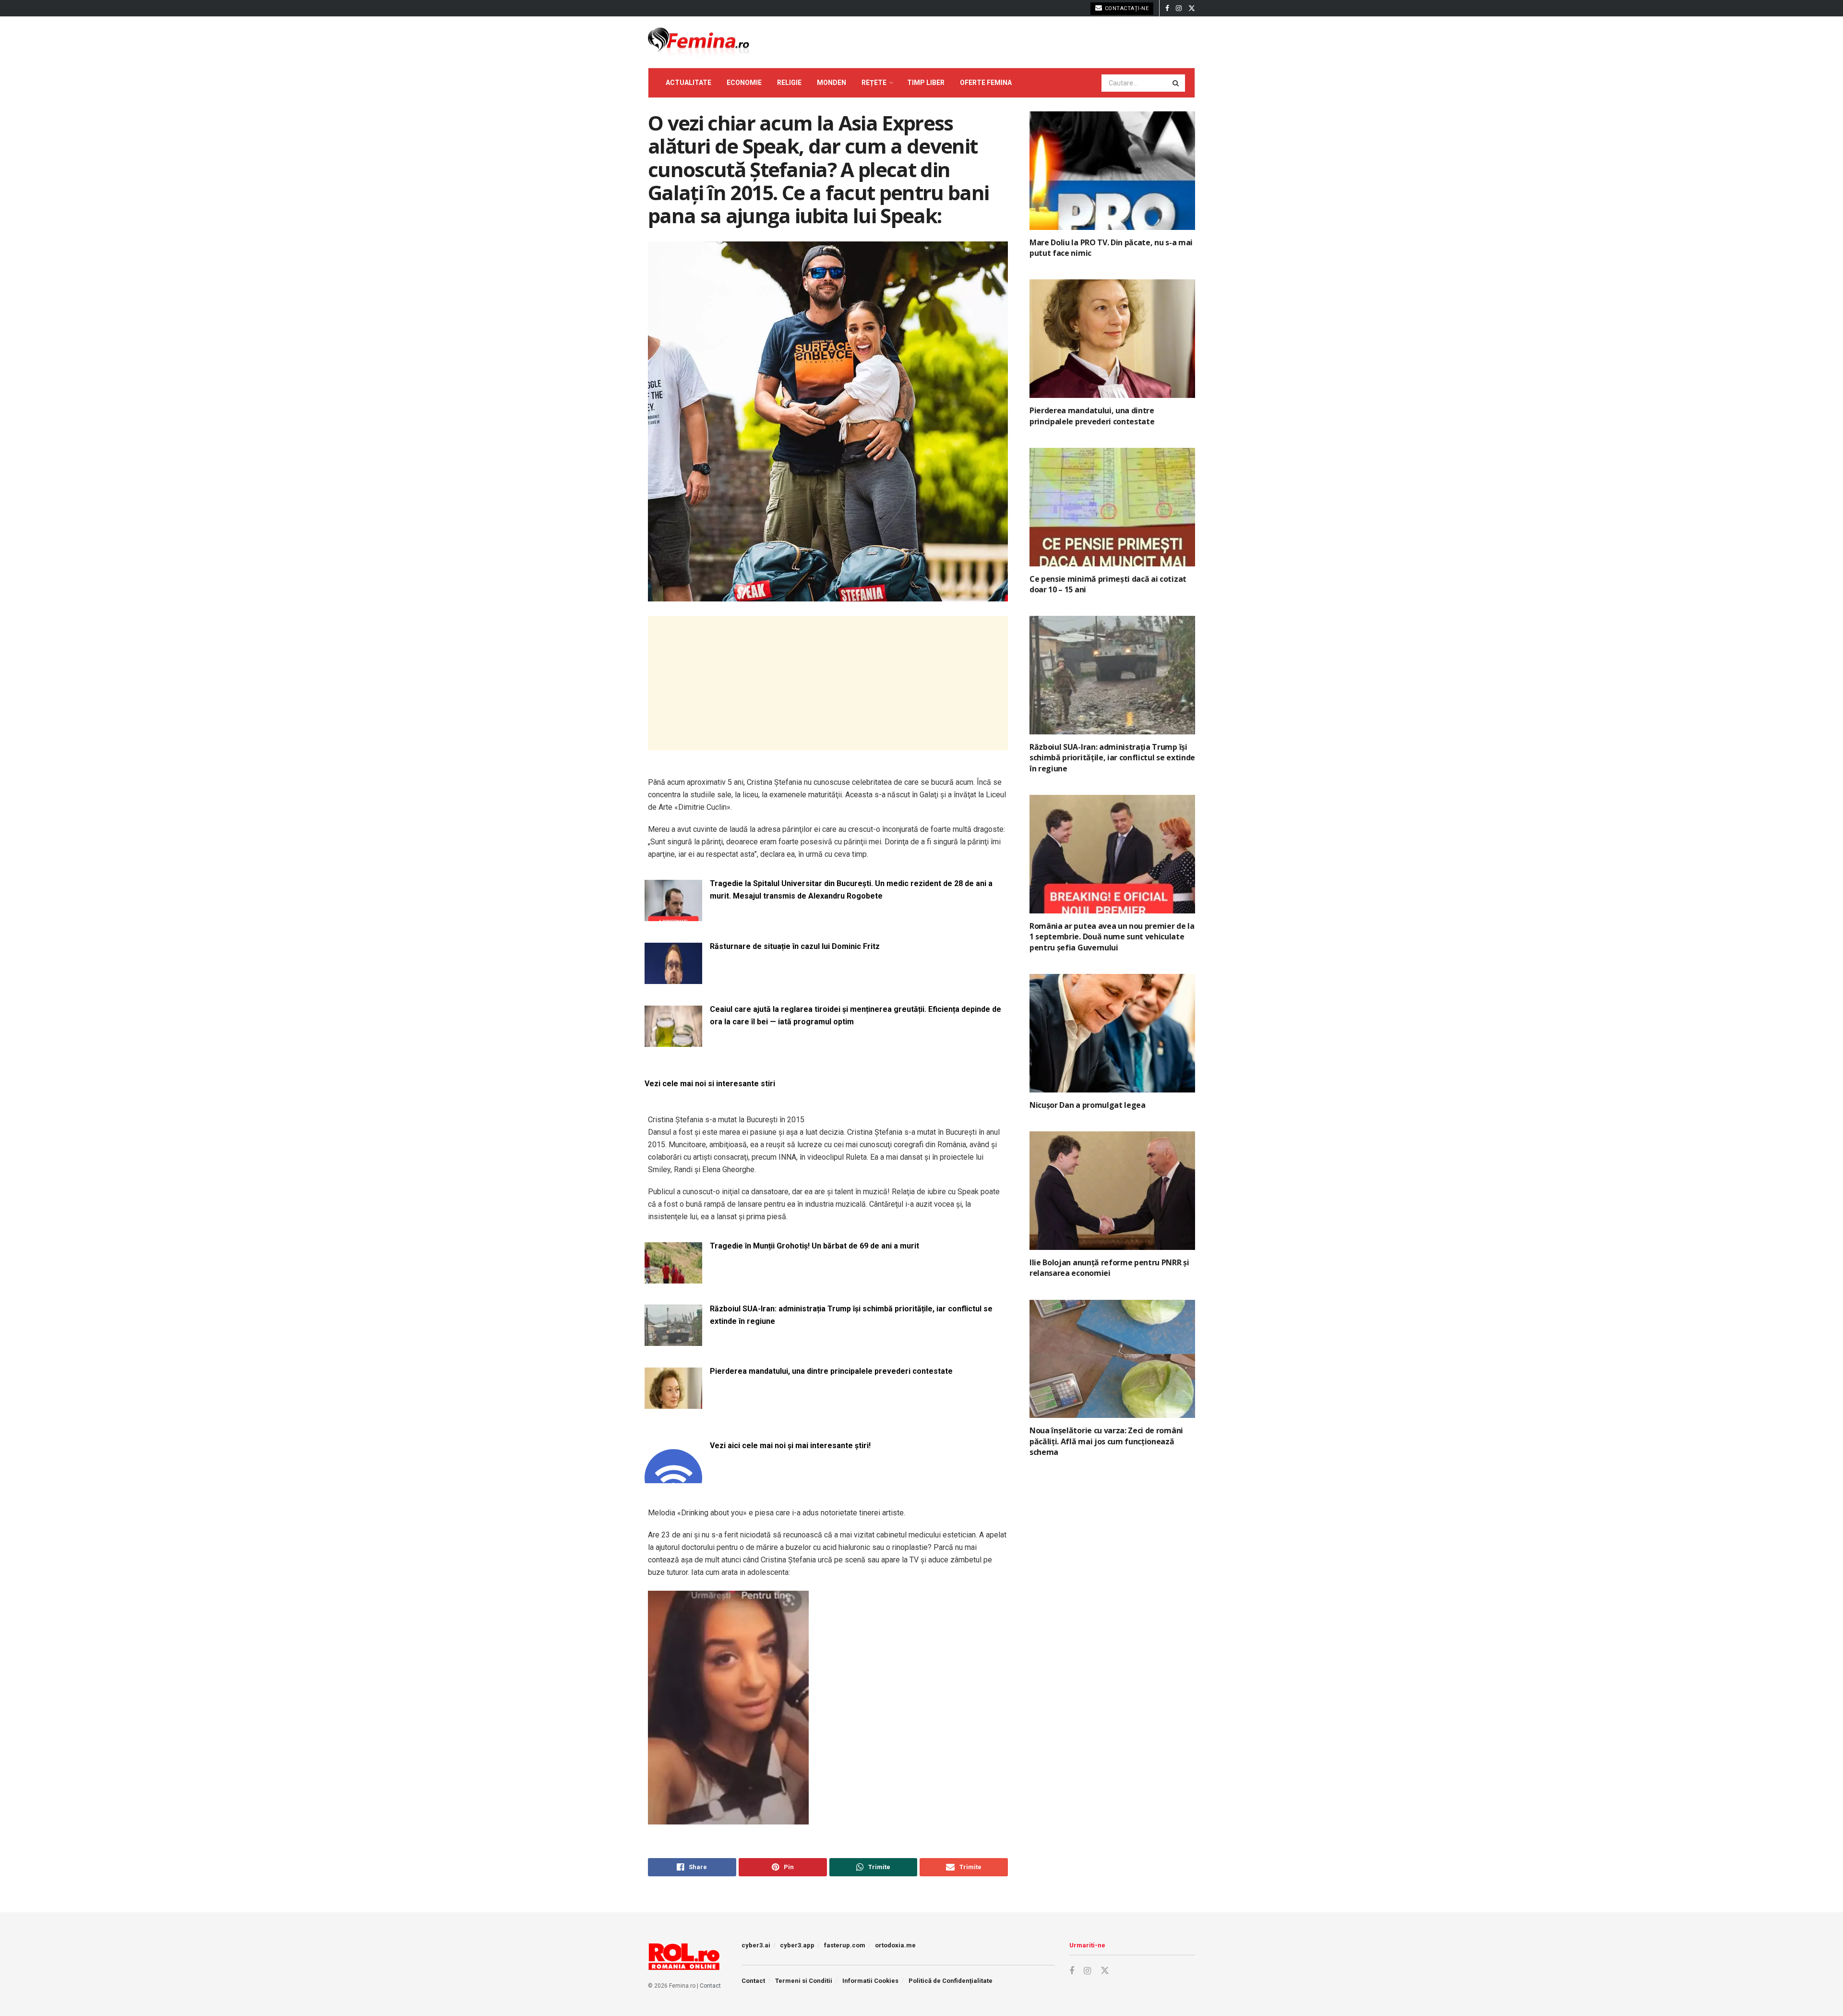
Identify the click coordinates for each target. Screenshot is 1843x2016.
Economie (744, 83)
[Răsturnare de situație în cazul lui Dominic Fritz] (673, 978)
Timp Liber (926, 83)
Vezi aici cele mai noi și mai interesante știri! (790, 1446)
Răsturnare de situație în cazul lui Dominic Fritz (795, 946)
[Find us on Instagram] (1179, 8)
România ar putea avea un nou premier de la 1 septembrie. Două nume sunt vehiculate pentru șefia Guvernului (1112, 937)
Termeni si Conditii (804, 1981)
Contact (710, 1986)
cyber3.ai (756, 1945)
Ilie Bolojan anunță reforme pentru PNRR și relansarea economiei (1109, 1268)
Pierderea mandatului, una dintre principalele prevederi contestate (831, 1371)
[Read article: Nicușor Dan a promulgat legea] (1112, 1033)
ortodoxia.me (895, 1945)
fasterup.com (845, 1945)
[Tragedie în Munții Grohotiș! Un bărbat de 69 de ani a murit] (673, 1278)
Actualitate (688, 83)
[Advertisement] (828, 683)
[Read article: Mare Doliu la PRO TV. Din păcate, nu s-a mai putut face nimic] (1112, 171)
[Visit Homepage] (699, 42)
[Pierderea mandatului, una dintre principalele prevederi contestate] (673, 1403)
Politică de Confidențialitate (951, 1981)
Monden (832, 83)
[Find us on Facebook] (1167, 8)
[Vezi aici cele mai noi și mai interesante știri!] (673, 1477)
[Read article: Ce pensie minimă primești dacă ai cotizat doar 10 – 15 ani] (1112, 507)
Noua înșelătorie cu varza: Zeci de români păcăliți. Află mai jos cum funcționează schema (1106, 1441)
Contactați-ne (1126, 8)
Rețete (874, 83)
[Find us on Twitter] (1192, 8)
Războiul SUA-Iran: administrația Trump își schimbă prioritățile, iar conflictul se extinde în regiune (851, 1315)
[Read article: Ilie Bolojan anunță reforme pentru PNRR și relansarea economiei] (1112, 1191)
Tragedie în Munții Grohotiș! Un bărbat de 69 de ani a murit (814, 1246)
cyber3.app (797, 1945)
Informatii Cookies (870, 1981)
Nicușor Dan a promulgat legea (1088, 1105)
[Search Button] (1176, 83)
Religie (789, 83)
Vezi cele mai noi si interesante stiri (710, 1084)
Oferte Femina (986, 83)
